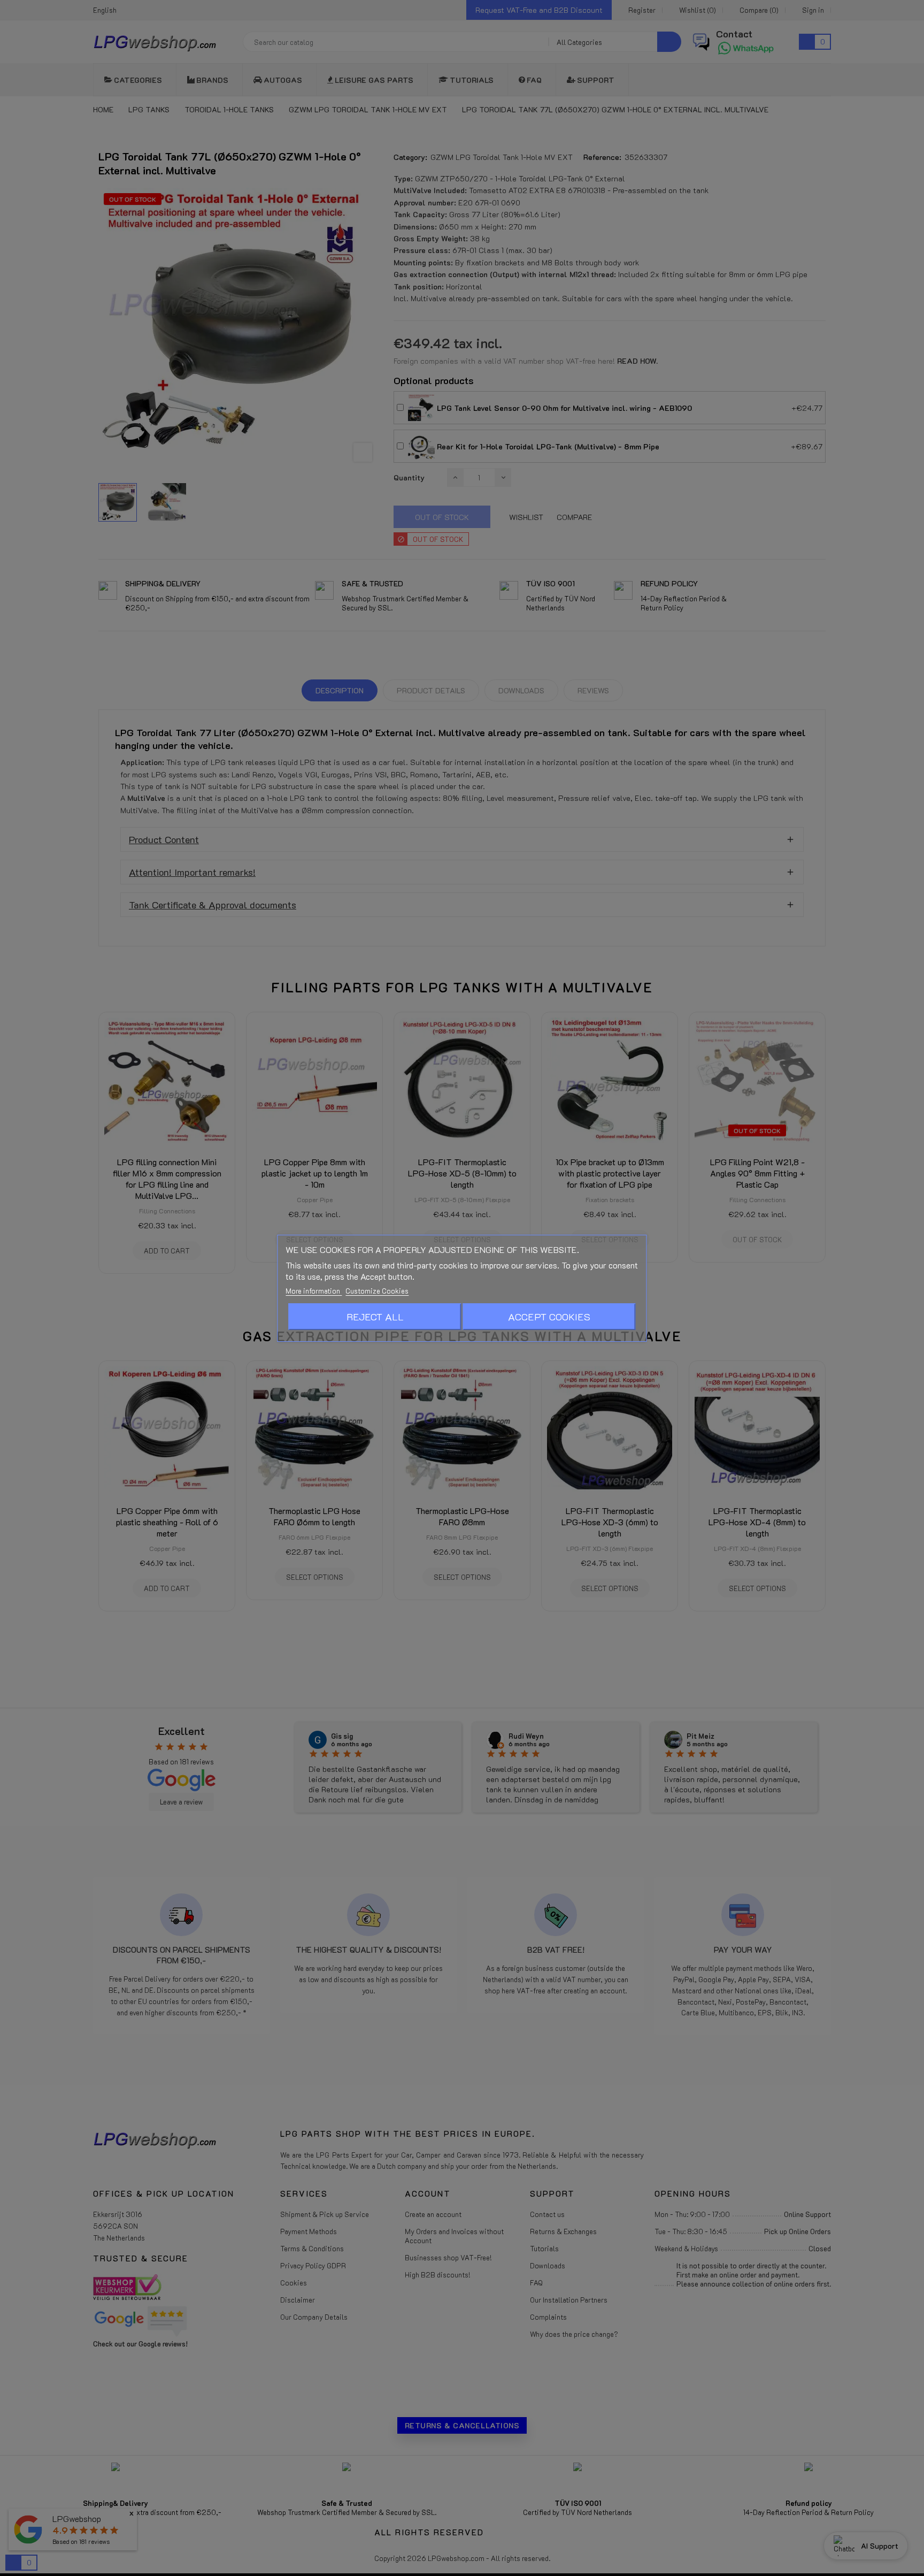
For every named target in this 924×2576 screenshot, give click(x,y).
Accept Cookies (549, 1317)
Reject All (375, 1317)
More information (314, 1291)
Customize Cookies (377, 1291)
